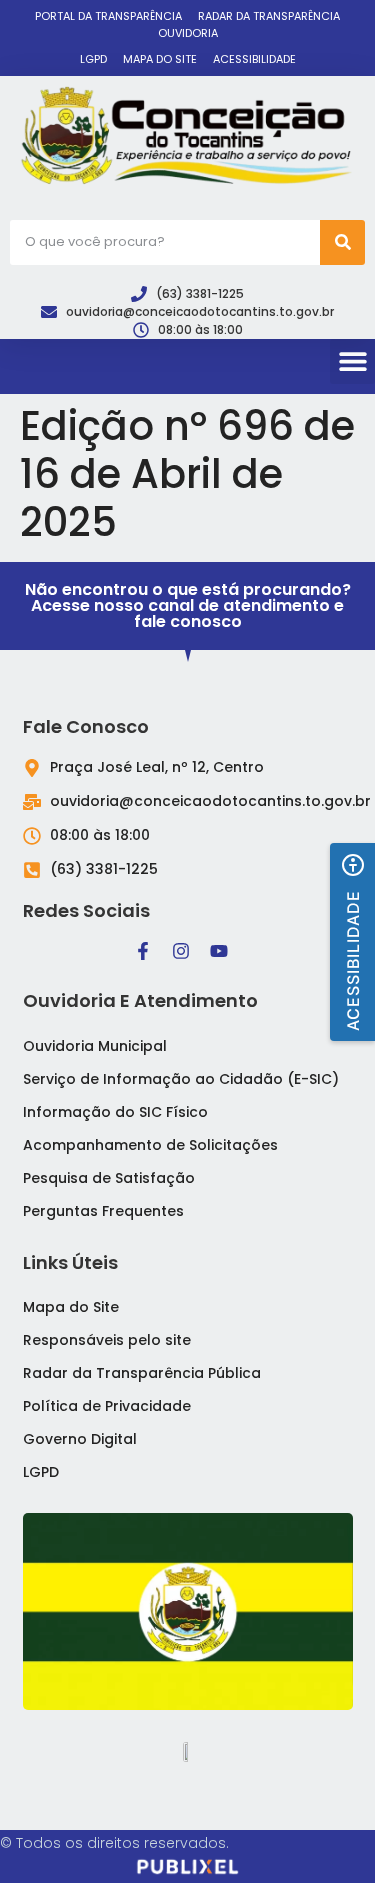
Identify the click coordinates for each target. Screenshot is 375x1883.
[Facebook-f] (143, 951)
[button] (352, 361)
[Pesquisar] (342, 242)
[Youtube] (219, 951)
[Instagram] (181, 951)
